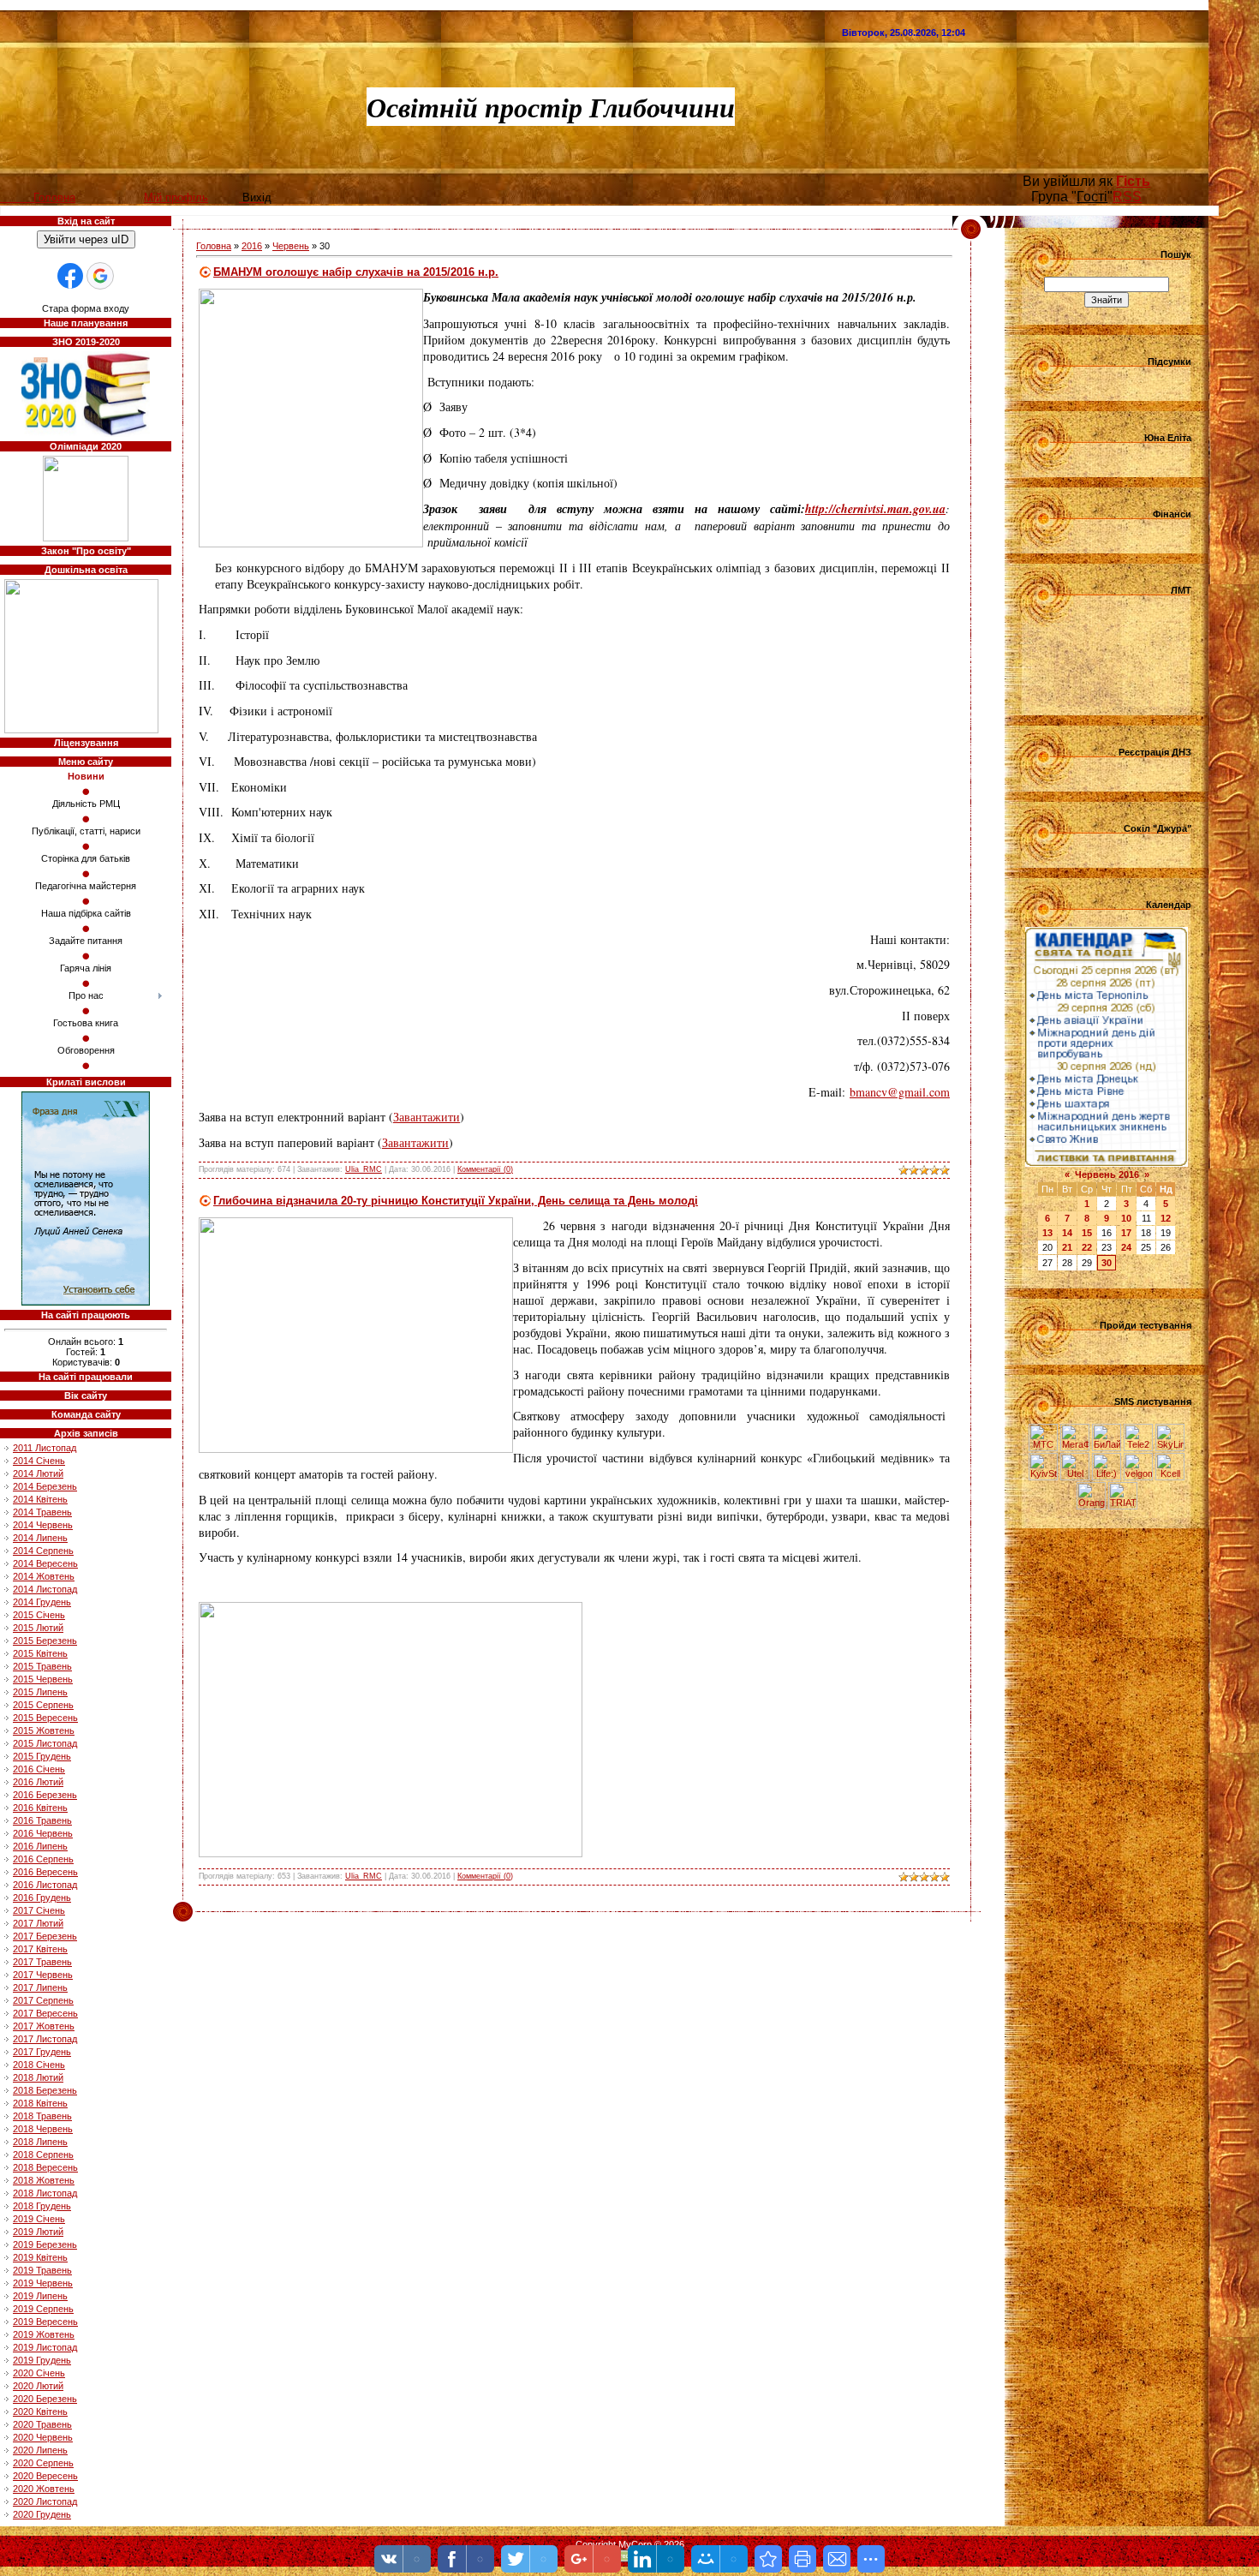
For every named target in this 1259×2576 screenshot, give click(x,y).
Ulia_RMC (364, 1169)
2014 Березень (45, 1486)
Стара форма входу (86, 308)
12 (1166, 1218)
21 (1067, 1247)
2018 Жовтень (44, 2180)
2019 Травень (42, 2270)
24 (1126, 1247)
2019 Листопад (45, 2347)
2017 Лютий (38, 1923)
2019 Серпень (43, 2309)
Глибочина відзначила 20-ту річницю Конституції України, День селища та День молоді (456, 1201)
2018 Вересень (45, 2167)
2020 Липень (40, 2450)
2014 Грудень (42, 1602)
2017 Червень (43, 1975)
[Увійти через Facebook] (70, 276)
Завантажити (427, 1117)
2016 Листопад (45, 1885)
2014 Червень (43, 1525)
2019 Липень (40, 2296)
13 (1047, 1233)
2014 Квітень (40, 1499)
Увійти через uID (86, 239)
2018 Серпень (43, 2155)
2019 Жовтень (44, 2334)
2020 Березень (45, 2399)
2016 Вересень (45, 1872)
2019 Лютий (38, 2232)
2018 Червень (43, 2129)
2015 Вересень (45, 1718)
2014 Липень (40, 1538)
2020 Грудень (42, 2514)
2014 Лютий (38, 1473)
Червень (291, 246)
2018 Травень (42, 2116)
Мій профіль (176, 197)
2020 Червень (43, 2437)
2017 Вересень (45, 2013)
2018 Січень (39, 2065)
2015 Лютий (38, 1628)
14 (1067, 1233)
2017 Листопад (45, 2039)
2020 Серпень (43, 2463)
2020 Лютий (38, 2386)
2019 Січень (39, 2219)
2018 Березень (45, 2090)
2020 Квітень (40, 2412)
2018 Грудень (42, 2206)
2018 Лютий (38, 2077)
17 (1126, 1233)
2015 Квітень (40, 1653)
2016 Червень (43, 1833)
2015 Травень (42, 1666)
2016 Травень (42, 1820)
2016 (252, 246)
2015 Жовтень (44, 1730)
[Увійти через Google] (100, 276)
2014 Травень (42, 1512)
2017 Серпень (43, 2000)
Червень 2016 (1107, 1174)
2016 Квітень (40, 1808)
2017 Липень (40, 1987)
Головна (214, 246)
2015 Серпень (43, 1705)
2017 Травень (42, 1962)
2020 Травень (42, 2424)
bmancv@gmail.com (900, 1092)
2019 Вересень (45, 2322)
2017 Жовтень (44, 2026)
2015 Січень (39, 1615)
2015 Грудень (42, 1756)
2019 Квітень (40, 2257)
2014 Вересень (45, 1563)
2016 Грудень (42, 1898)
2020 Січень (39, 2373)
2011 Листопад (45, 1448)
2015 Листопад (45, 1743)
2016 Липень (40, 1846)
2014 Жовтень (44, 1576)
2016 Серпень (43, 1859)
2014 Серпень (43, 1551)
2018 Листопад (45, 2193)
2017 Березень (45, 1936)
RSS (1127, 197)
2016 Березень (45, 1795)
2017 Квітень (40, 1949)
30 (1107, 1263)
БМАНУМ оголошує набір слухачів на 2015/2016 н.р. (356, 272)
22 (1087, 1247)
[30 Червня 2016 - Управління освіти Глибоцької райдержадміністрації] (768, 2559)
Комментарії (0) (485, 1169)
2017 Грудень (42, 2052)
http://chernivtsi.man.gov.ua (875, 509)
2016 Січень (39, 1769)
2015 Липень (40, 1692)
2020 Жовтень (44, 2489)
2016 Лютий (38, 1782)
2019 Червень (43, 2283)
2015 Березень (45, 1641)
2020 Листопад (45, 2501)
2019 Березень (45, 2244)
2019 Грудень (42, 2360)
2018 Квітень (40, 2103)
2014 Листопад (45, 1589)
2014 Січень (39, 1461)
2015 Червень (43, 1679)
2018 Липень (40, 2142)
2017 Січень (39, 1910)
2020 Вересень (45, 2476)
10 (1126, 1218)
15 (1087, 1233)
